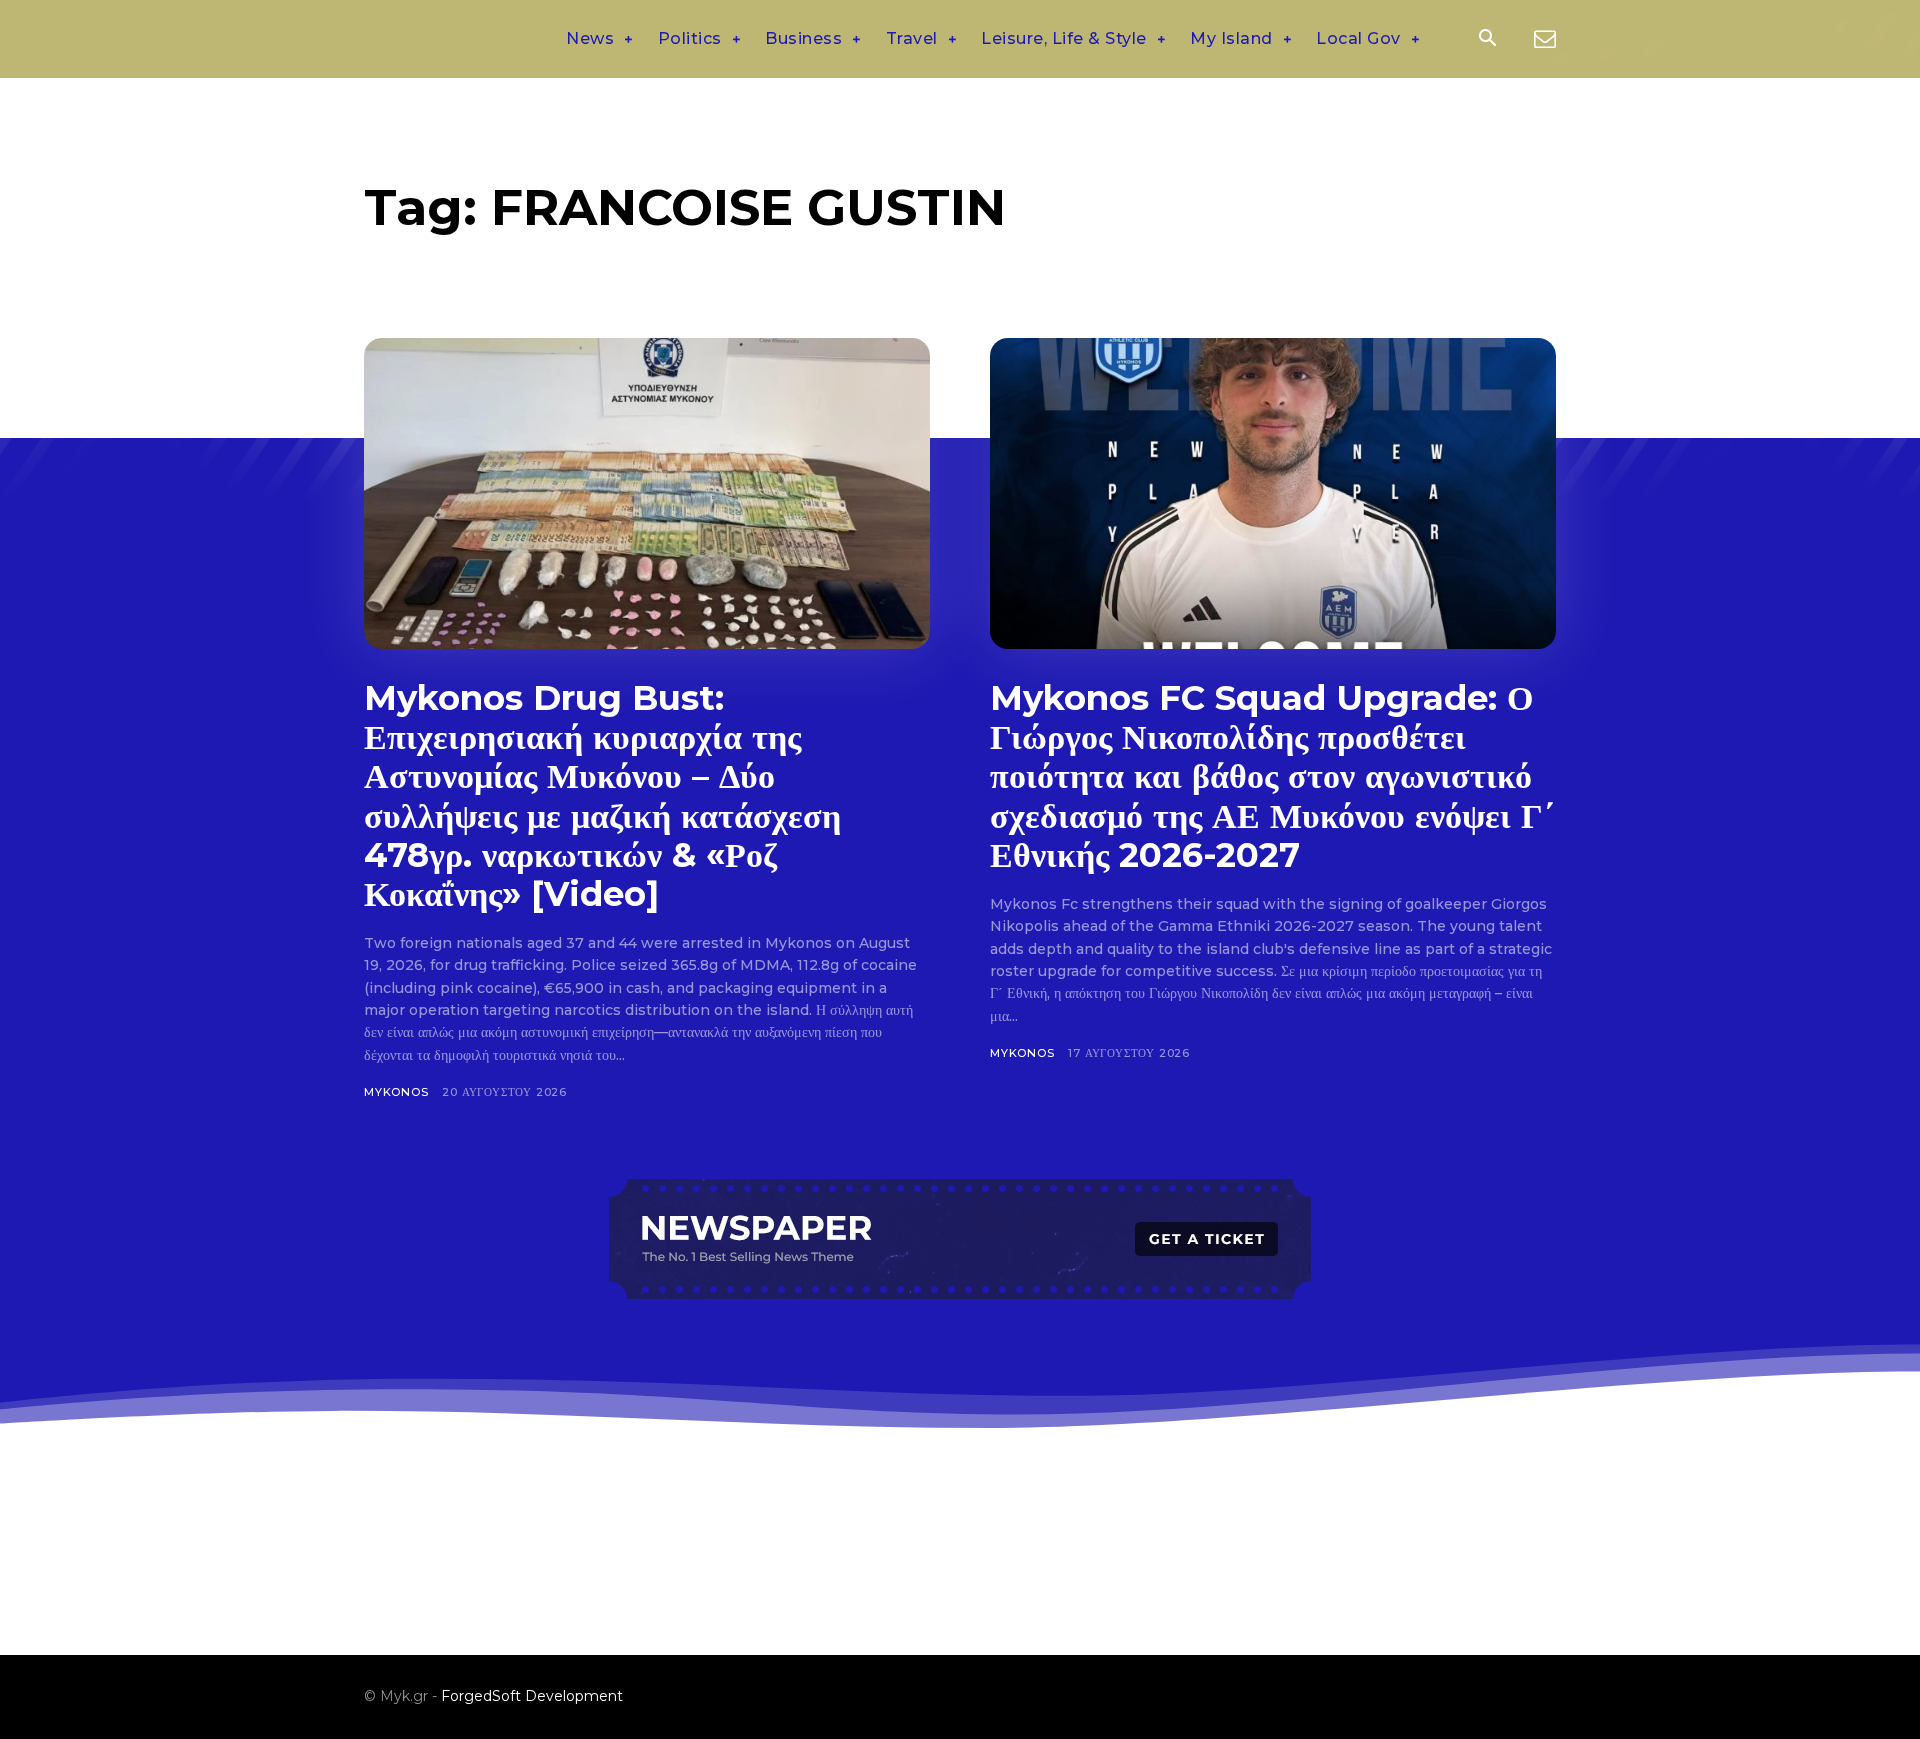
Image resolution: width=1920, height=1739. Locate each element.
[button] (1487, 40)
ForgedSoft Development (532, 1696)
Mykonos (396, 1092)
